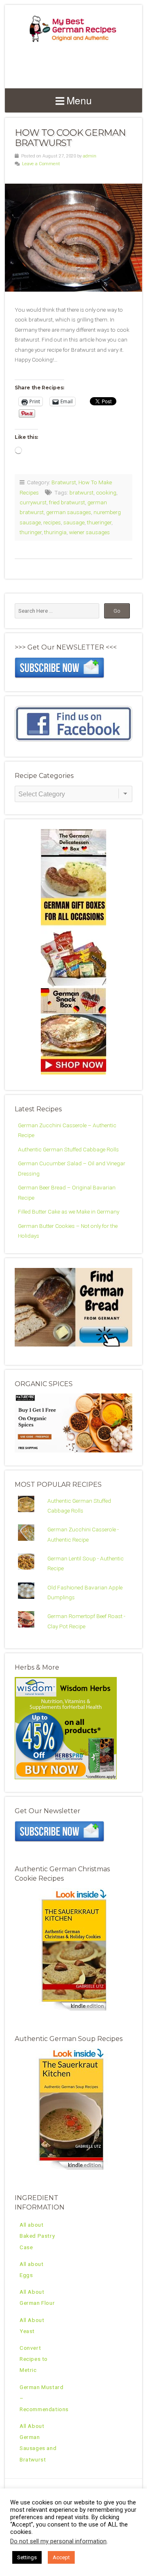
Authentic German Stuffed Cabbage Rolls (68, 1149)
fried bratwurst (67, 502)
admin (90, 156)
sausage (74, 522)
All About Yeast (32, 2325)
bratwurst (81, 492)
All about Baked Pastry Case (37, 2236)
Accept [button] (61, 2557)
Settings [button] (27, 2557)
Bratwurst (64, 482)
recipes (52, 522)
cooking (106, 492)
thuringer (31, 532)
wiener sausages (89, 532)
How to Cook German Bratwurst (70, 138)
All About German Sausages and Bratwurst (38, 2443)
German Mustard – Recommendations (44, 2398)
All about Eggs (31, 2269)
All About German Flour (37, 2297)
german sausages (69, 512)
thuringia (55, 532)
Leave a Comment (41, 164)
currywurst (33, 502)
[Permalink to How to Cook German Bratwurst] (73, 238)
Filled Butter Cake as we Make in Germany (69, 1212)
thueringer (99, 522)
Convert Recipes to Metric (34, 2359)
